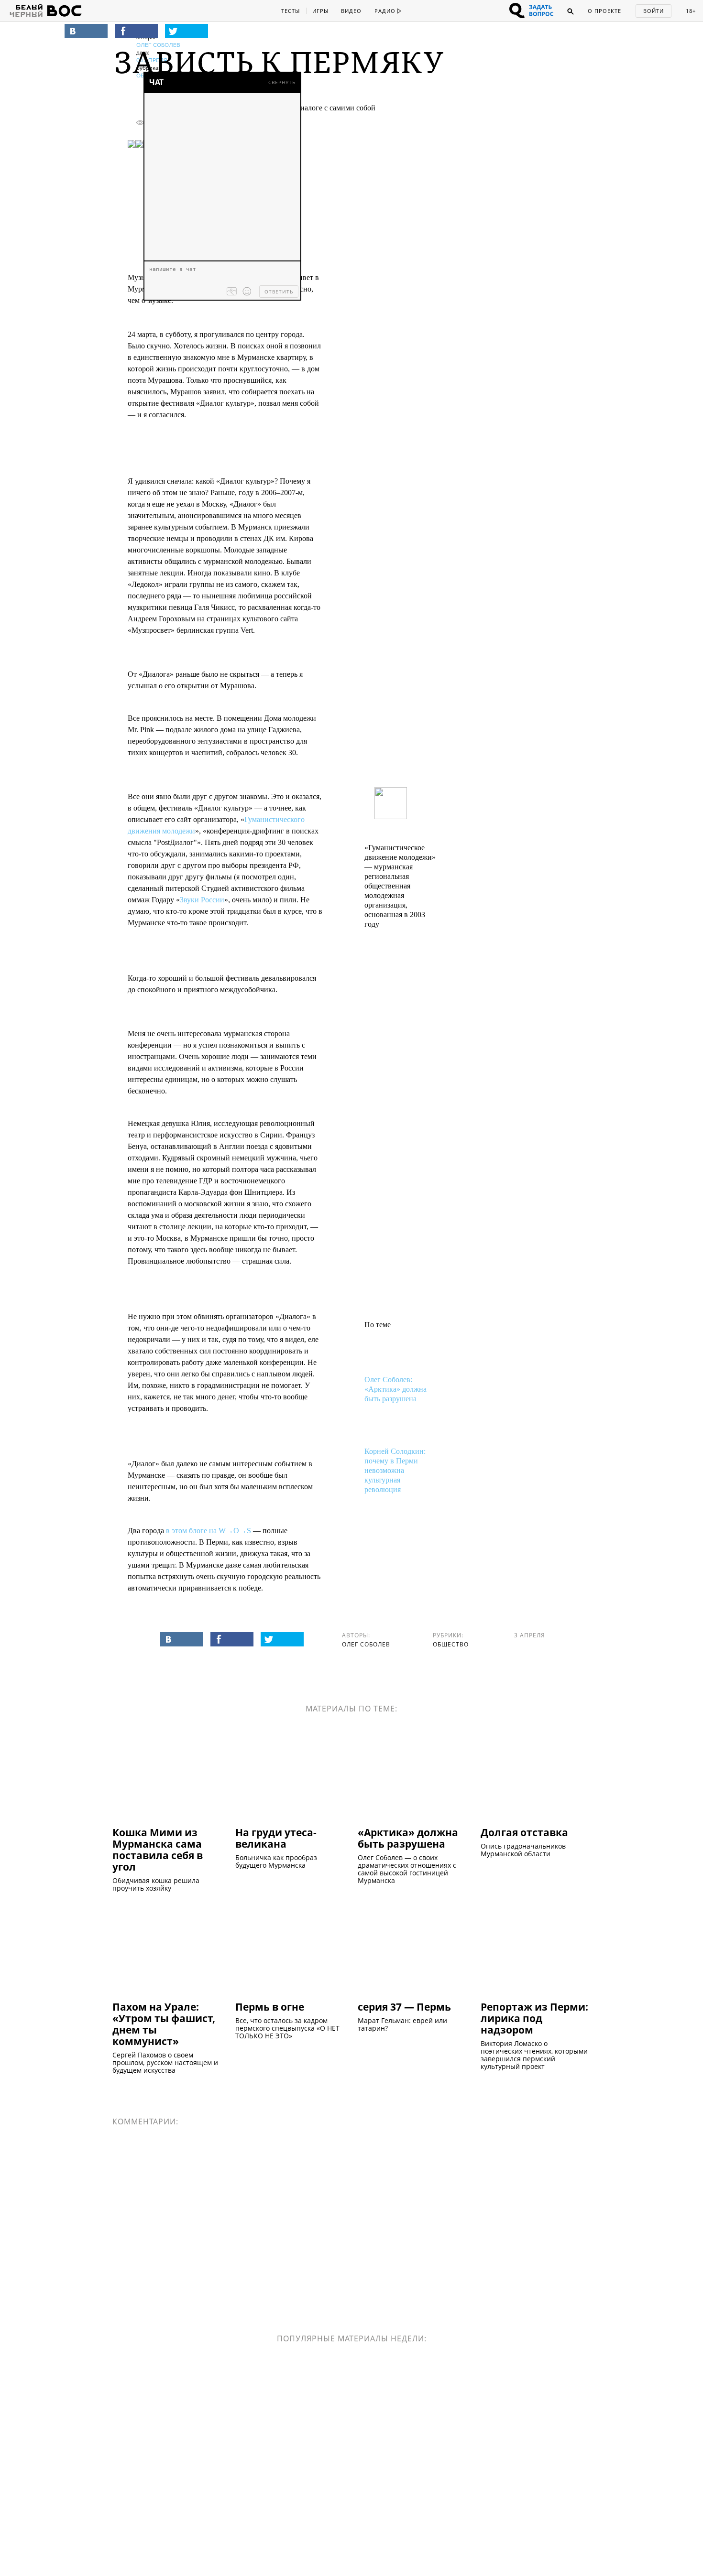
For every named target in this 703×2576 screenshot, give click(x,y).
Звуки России (202, 900)
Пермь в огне (270, 2006)
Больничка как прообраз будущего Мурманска (276, 1862)
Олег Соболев (158, 45)
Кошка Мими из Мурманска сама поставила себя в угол (158, 1849)
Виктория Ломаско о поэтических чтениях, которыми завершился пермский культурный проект (534, 2055)
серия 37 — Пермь (404, 2006)
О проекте (604, 11)
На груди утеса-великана (276, 1838)
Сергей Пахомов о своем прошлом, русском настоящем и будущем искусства (165, 2063)
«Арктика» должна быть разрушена (408, 1838)
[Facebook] (136, 31)
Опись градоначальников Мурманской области (523, 1850)
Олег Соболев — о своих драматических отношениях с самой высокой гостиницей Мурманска (407, 1869)
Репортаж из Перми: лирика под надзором (534, 2018)
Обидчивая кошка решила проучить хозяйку (156, 1884)
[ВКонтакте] (86, 31)
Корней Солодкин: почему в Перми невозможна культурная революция (395, 1470)
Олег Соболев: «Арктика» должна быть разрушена (395, 1389)
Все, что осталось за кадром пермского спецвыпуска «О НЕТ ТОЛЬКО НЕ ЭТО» (287, 2028)
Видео (351, 11)
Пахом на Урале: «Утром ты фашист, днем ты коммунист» (164, 2024)
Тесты (291, 11)
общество (451, 1644)
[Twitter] (187, 31)
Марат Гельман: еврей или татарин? (402, 2024)
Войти (654, 11)
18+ (691, 11)
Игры (320, 11)
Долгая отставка (524, 1832)
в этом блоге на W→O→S (209, 1531)
